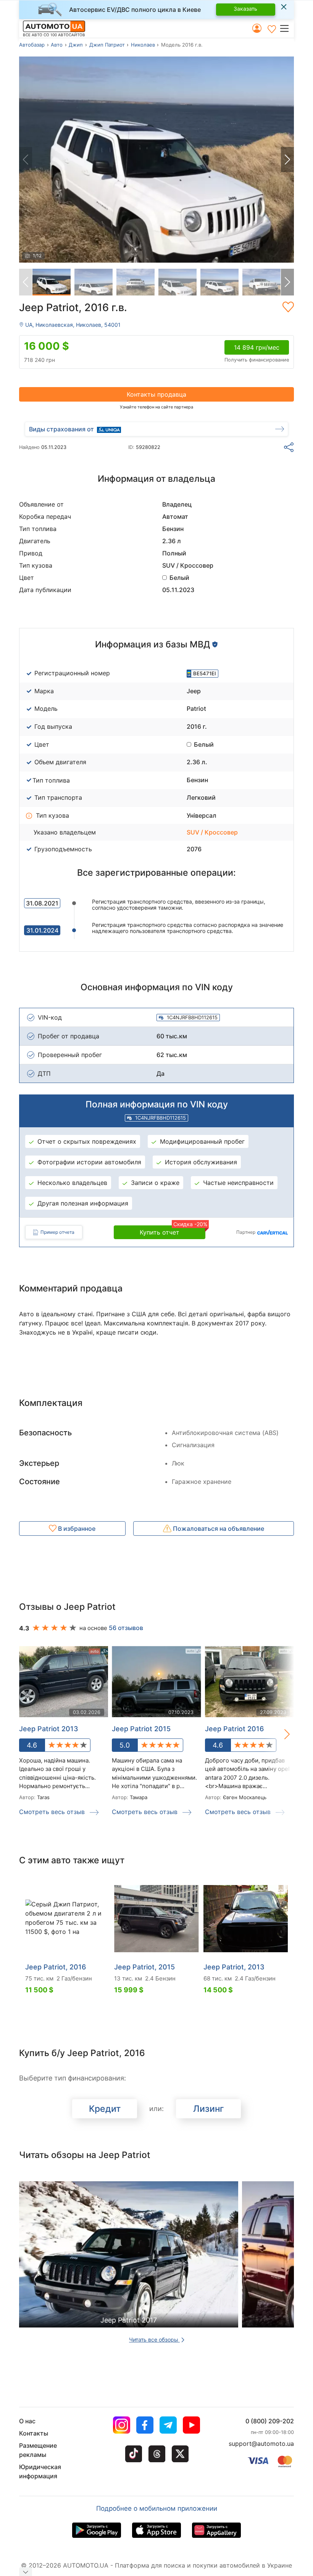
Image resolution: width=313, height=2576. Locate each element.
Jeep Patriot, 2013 (234, 1967)
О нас (27, 2421)
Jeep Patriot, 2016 (56, 1967)
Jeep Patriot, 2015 (144, 1967)
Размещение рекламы (38, 2450)
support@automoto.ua (261, 2444)
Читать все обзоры (154, 2340)
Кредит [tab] (105, 2109)
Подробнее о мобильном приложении (157, 2508)
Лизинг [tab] (209, 2109)
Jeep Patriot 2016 (234, 1729)
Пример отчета (57, 1232)
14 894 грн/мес (257, 347)
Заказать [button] (245, 9)
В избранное (76, 1528)
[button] (286, 28)
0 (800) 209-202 (270, 2421)
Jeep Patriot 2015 (141, 1729)
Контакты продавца (156, 394)
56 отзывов (126, 1628)
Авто (57, 45)
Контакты (34, 2433)
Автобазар (32, 45)
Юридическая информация (40, 2471)
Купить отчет (173, 1231)
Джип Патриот (107, 45)
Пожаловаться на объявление (218, 1528)
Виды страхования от (61, 429)
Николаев (143, 45)
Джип (76, 45)
